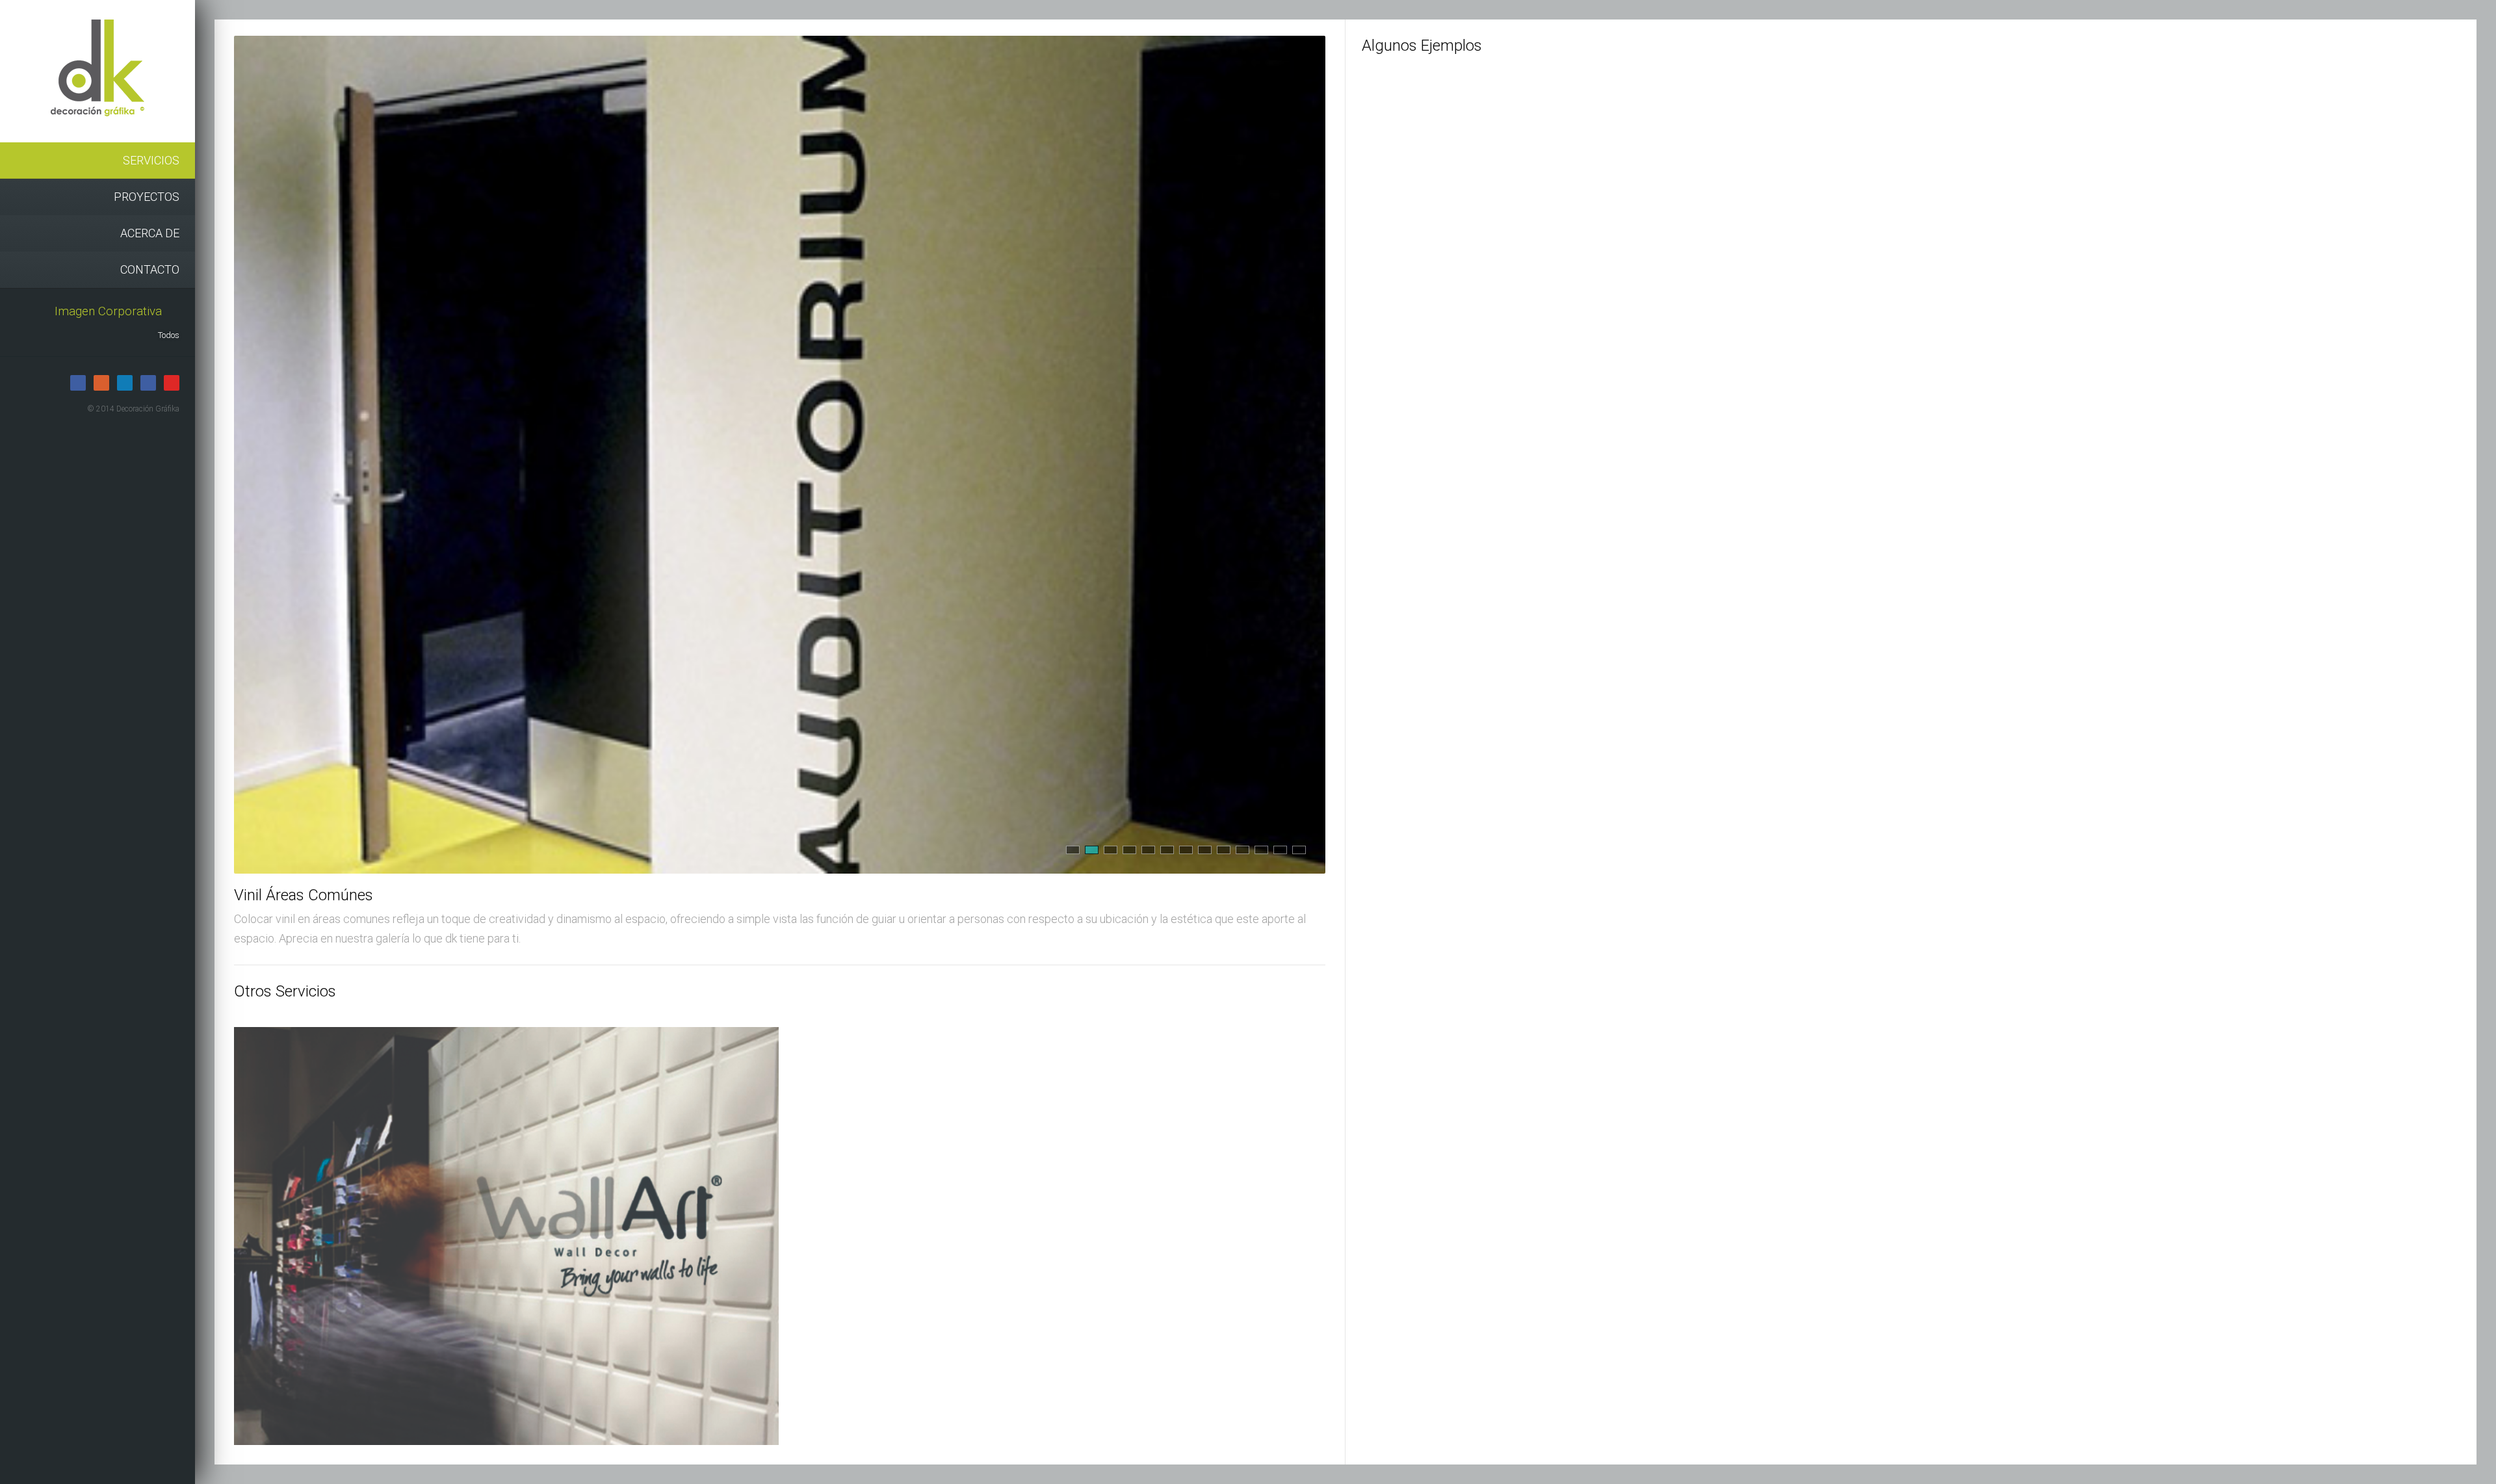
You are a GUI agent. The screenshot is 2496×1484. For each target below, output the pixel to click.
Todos (169, 335)
